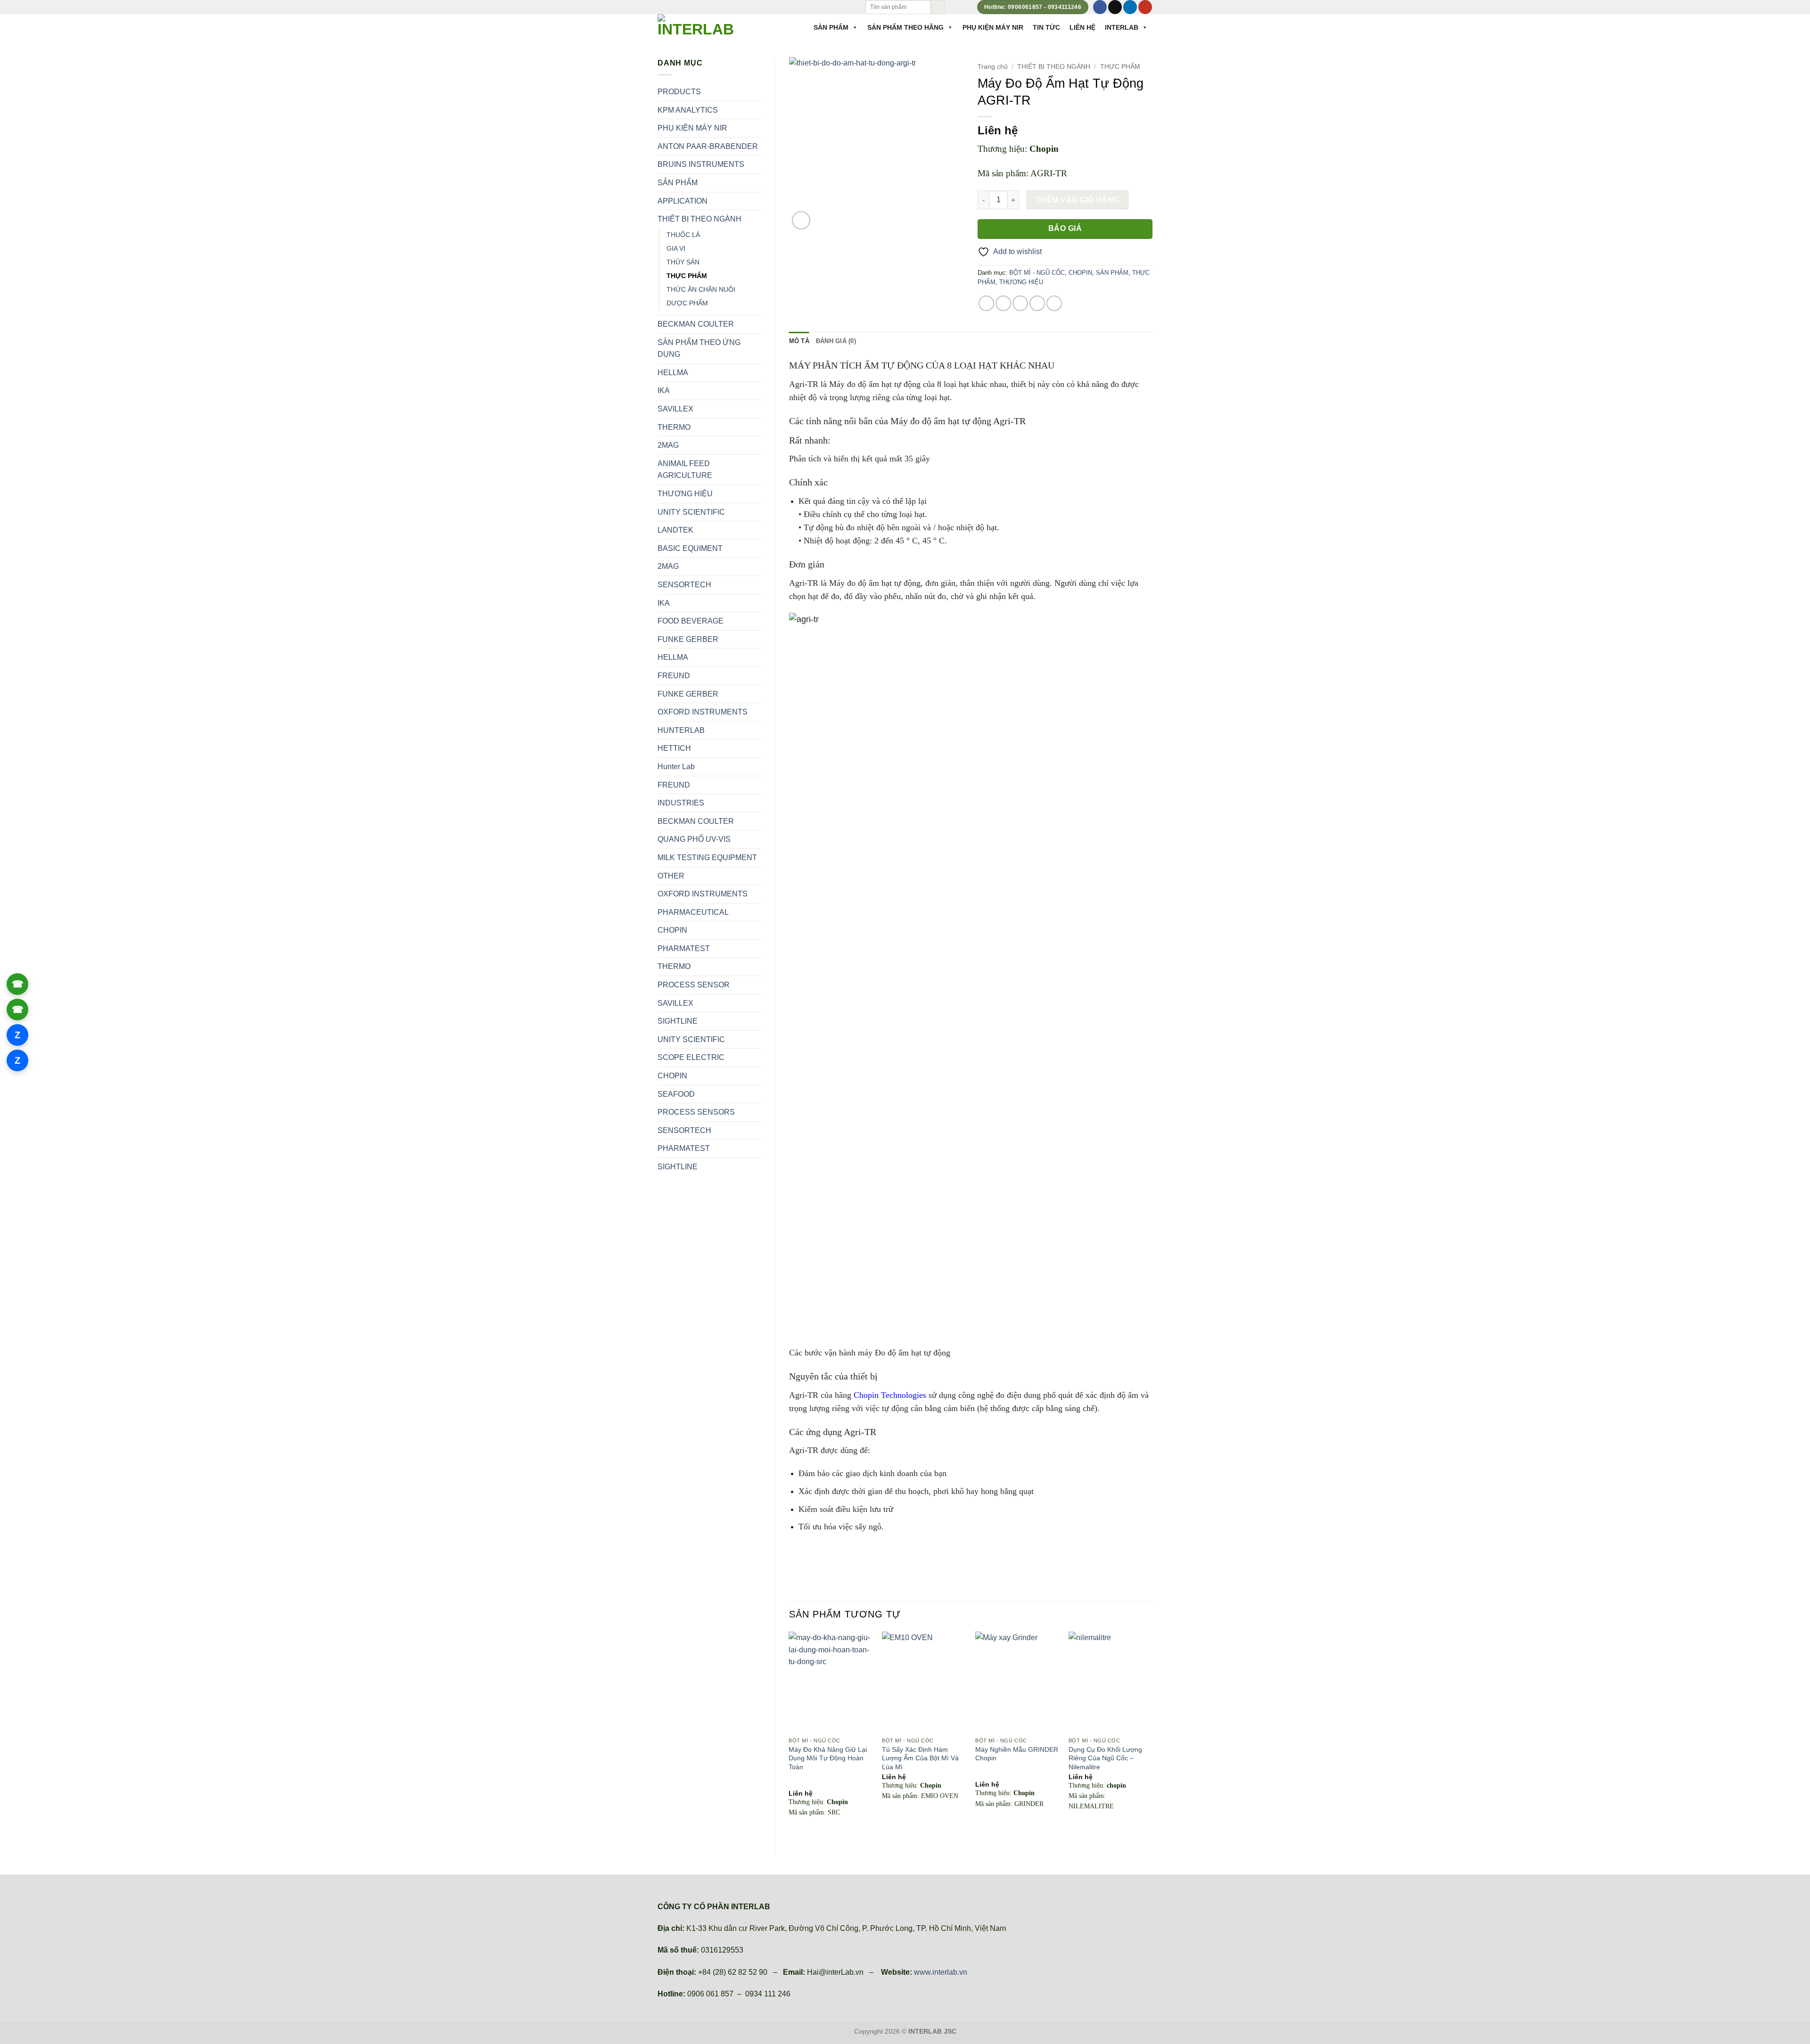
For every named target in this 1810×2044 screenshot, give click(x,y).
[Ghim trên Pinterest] (1037, 303)
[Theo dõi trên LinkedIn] (1130, 7)
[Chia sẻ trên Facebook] (986, 303)
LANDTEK (675, 530)
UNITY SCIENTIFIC (691, 512)
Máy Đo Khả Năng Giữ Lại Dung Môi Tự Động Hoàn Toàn (828, 1758)
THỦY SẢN (683, 262)
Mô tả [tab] (799, 341)
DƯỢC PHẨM (687, 303)
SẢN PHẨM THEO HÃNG (905, 27)
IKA (664, 390)
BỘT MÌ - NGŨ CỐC (1037, 273)
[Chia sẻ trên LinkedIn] (1054, 303)
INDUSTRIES (681, 803)
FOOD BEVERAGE (691, 621)
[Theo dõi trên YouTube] (1145, 7)
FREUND (674, 676)
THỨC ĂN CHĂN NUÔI (701, 289)
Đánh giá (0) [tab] (836, 341)
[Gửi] (938, 7)
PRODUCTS (679, 92)
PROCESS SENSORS (696, 1112)
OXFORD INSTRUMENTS (703, 712)
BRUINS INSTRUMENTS (701, 164)
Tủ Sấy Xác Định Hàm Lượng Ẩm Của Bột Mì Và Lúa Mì (920, 1758)
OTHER (671, 876)
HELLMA (673, 373)
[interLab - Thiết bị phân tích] (697, 26)
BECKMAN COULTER (696, 324)
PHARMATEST (684, 948)
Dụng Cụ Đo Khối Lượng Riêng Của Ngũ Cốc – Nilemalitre (1105, 1758)
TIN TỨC (1046, 27)
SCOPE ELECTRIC (691, 1057)
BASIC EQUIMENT (690, 548)
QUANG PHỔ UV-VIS (694, 839)
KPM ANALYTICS (688, 110)
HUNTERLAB (681, 730)
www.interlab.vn (941, 1972)
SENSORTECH (684, 585)
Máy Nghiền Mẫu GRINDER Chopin (1017, 1754)
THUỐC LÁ (683, 235)
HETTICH (674, 748)
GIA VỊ (676, 248)
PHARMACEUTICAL (693, 912)
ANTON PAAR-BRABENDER (708, 146)
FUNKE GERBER (688, 639)
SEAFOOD (676, 1094)
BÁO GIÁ (1065, 228)
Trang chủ (993, 67)
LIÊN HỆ (1082, 27)
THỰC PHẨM (687, 276)
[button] (801, 220)
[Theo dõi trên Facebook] (1100, 7)
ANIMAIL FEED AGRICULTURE (685, 470)
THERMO (674, 427)
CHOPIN (672, 930)
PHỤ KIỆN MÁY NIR (993, 27)
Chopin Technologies (890, 1395)
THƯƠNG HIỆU (685, 494)
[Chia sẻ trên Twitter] (1003, 303)
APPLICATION (683, 201)
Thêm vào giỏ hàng (1078, 200)
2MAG (668, 445)
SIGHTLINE (678, 1021)
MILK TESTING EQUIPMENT (707, 858)
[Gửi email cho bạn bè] (1020, 303)
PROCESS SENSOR (694, 985)
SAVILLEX (675, 409)
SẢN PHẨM (831, 27)
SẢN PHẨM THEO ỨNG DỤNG (699, 349)
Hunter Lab (676, 767)
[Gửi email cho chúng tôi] (1115, 7)
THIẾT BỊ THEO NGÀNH (699, 219)
